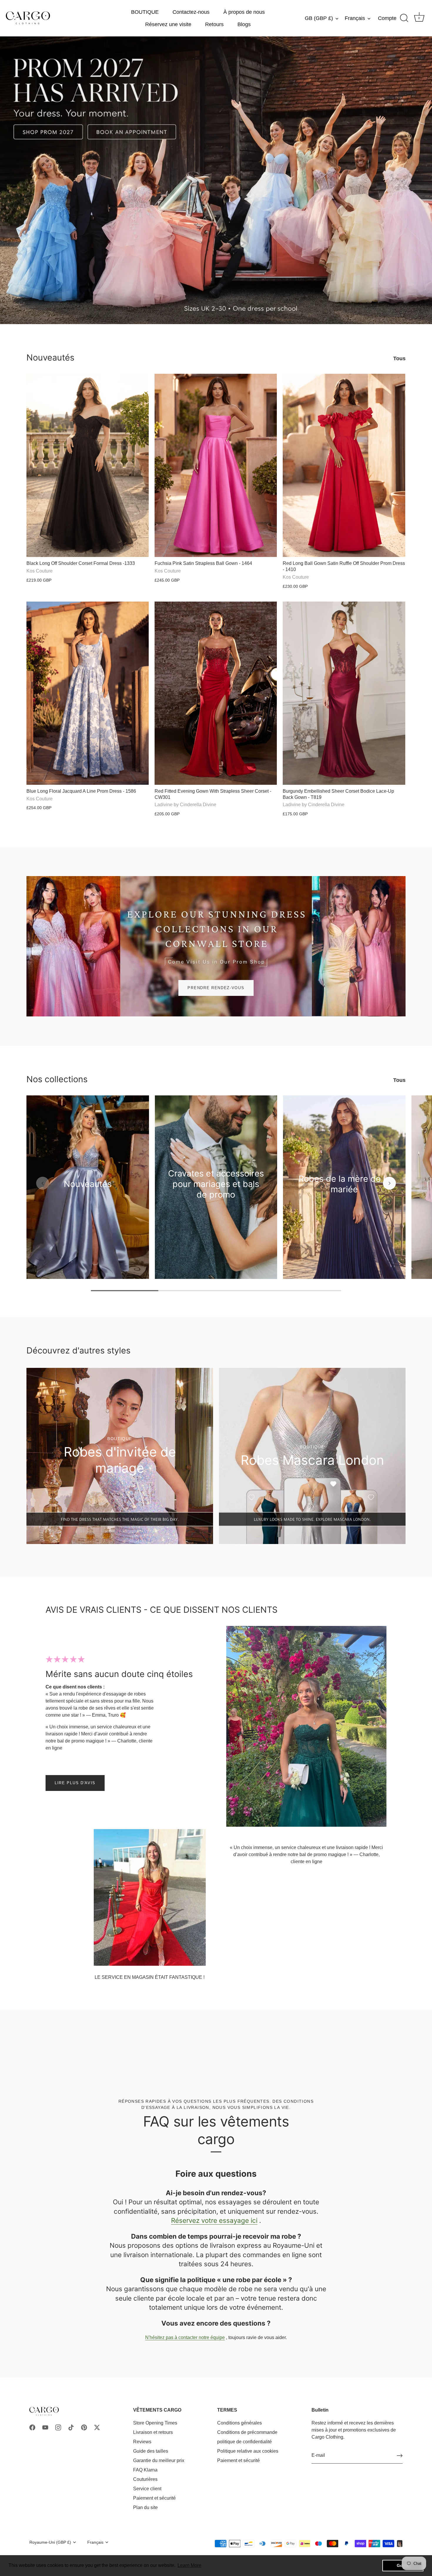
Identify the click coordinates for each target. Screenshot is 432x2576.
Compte (387, 18)
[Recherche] (404, 18)
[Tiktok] (71, 2427)
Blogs (244, 24)
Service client (147, 2489)
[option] (216, 180)
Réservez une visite (168, 24)
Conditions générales (240, 2423)
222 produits (216, 1203)
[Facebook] (32, 2427)
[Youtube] (45, 2427)
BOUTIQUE (145, 12)
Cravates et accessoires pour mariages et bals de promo (216, 1184)
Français (355, 18)
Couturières (145, 2479)
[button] (43, 1183)
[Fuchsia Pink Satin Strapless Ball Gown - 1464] (216, 465)
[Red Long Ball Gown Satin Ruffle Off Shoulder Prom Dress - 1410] (344, 465)
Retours (214, 24)
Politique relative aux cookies (248, 2451)
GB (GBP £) (319, 18)
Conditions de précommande (247, 2432)
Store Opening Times (155, 2423)
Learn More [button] (189, 2565)
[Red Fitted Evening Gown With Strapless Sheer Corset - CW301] (216, 693)
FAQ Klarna (145, 2470)
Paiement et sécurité (154, 2498)
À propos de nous (244, 12)
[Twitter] (97, 2427)
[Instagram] (58, 2427)
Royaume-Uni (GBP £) (50, 2542)
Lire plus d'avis (75, 1783)
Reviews (142, 2442)
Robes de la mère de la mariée (344, 1184)
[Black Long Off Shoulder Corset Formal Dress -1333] (88, 465)
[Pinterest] (84, 2427)
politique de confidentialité (245, 2442)
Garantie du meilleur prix (159, 2460)
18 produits (344, 1198)
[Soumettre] (400, 2456)
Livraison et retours (153, 2432)
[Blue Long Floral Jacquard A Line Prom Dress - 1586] (88, 693)
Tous (399, 358)
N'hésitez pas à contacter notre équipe (185, 2337)
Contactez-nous (191, 12)
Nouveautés (50, 357)
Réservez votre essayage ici (214, 2220)
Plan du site (145, 2507)
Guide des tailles (151, 2451)
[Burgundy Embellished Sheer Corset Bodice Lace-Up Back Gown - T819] (344, 693)
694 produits (88, 1193)
